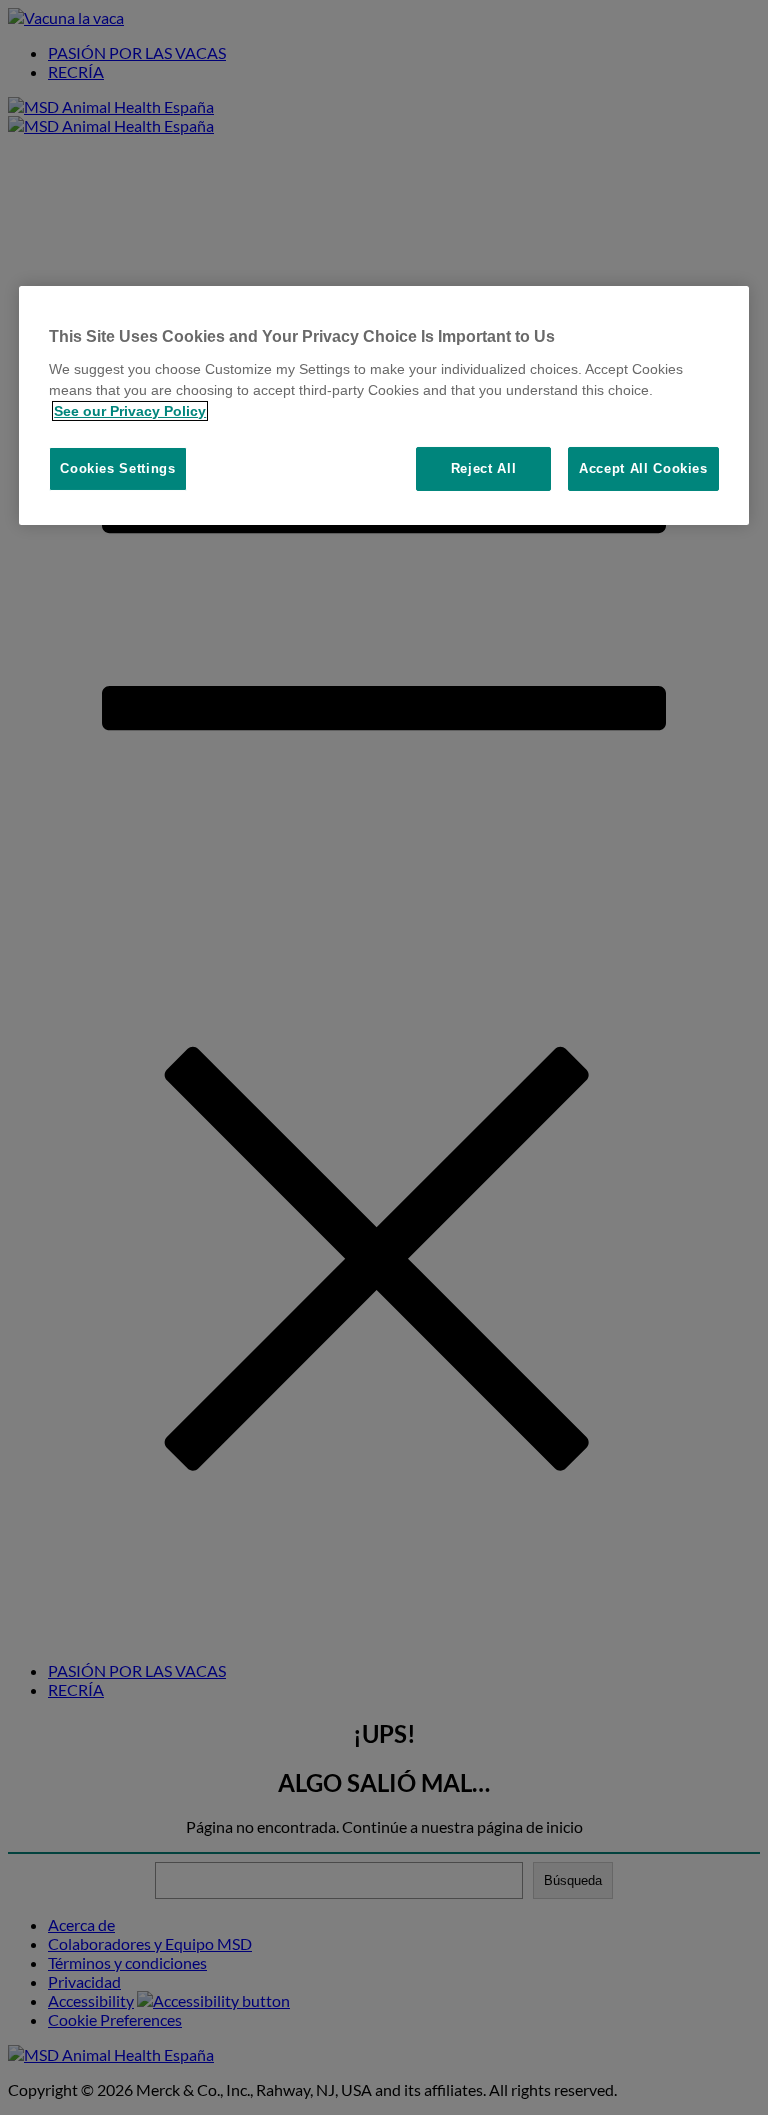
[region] (384, 405)
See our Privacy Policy (130, 411)
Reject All (484, 468)
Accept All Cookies (643, 468)
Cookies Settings (117, 468)
